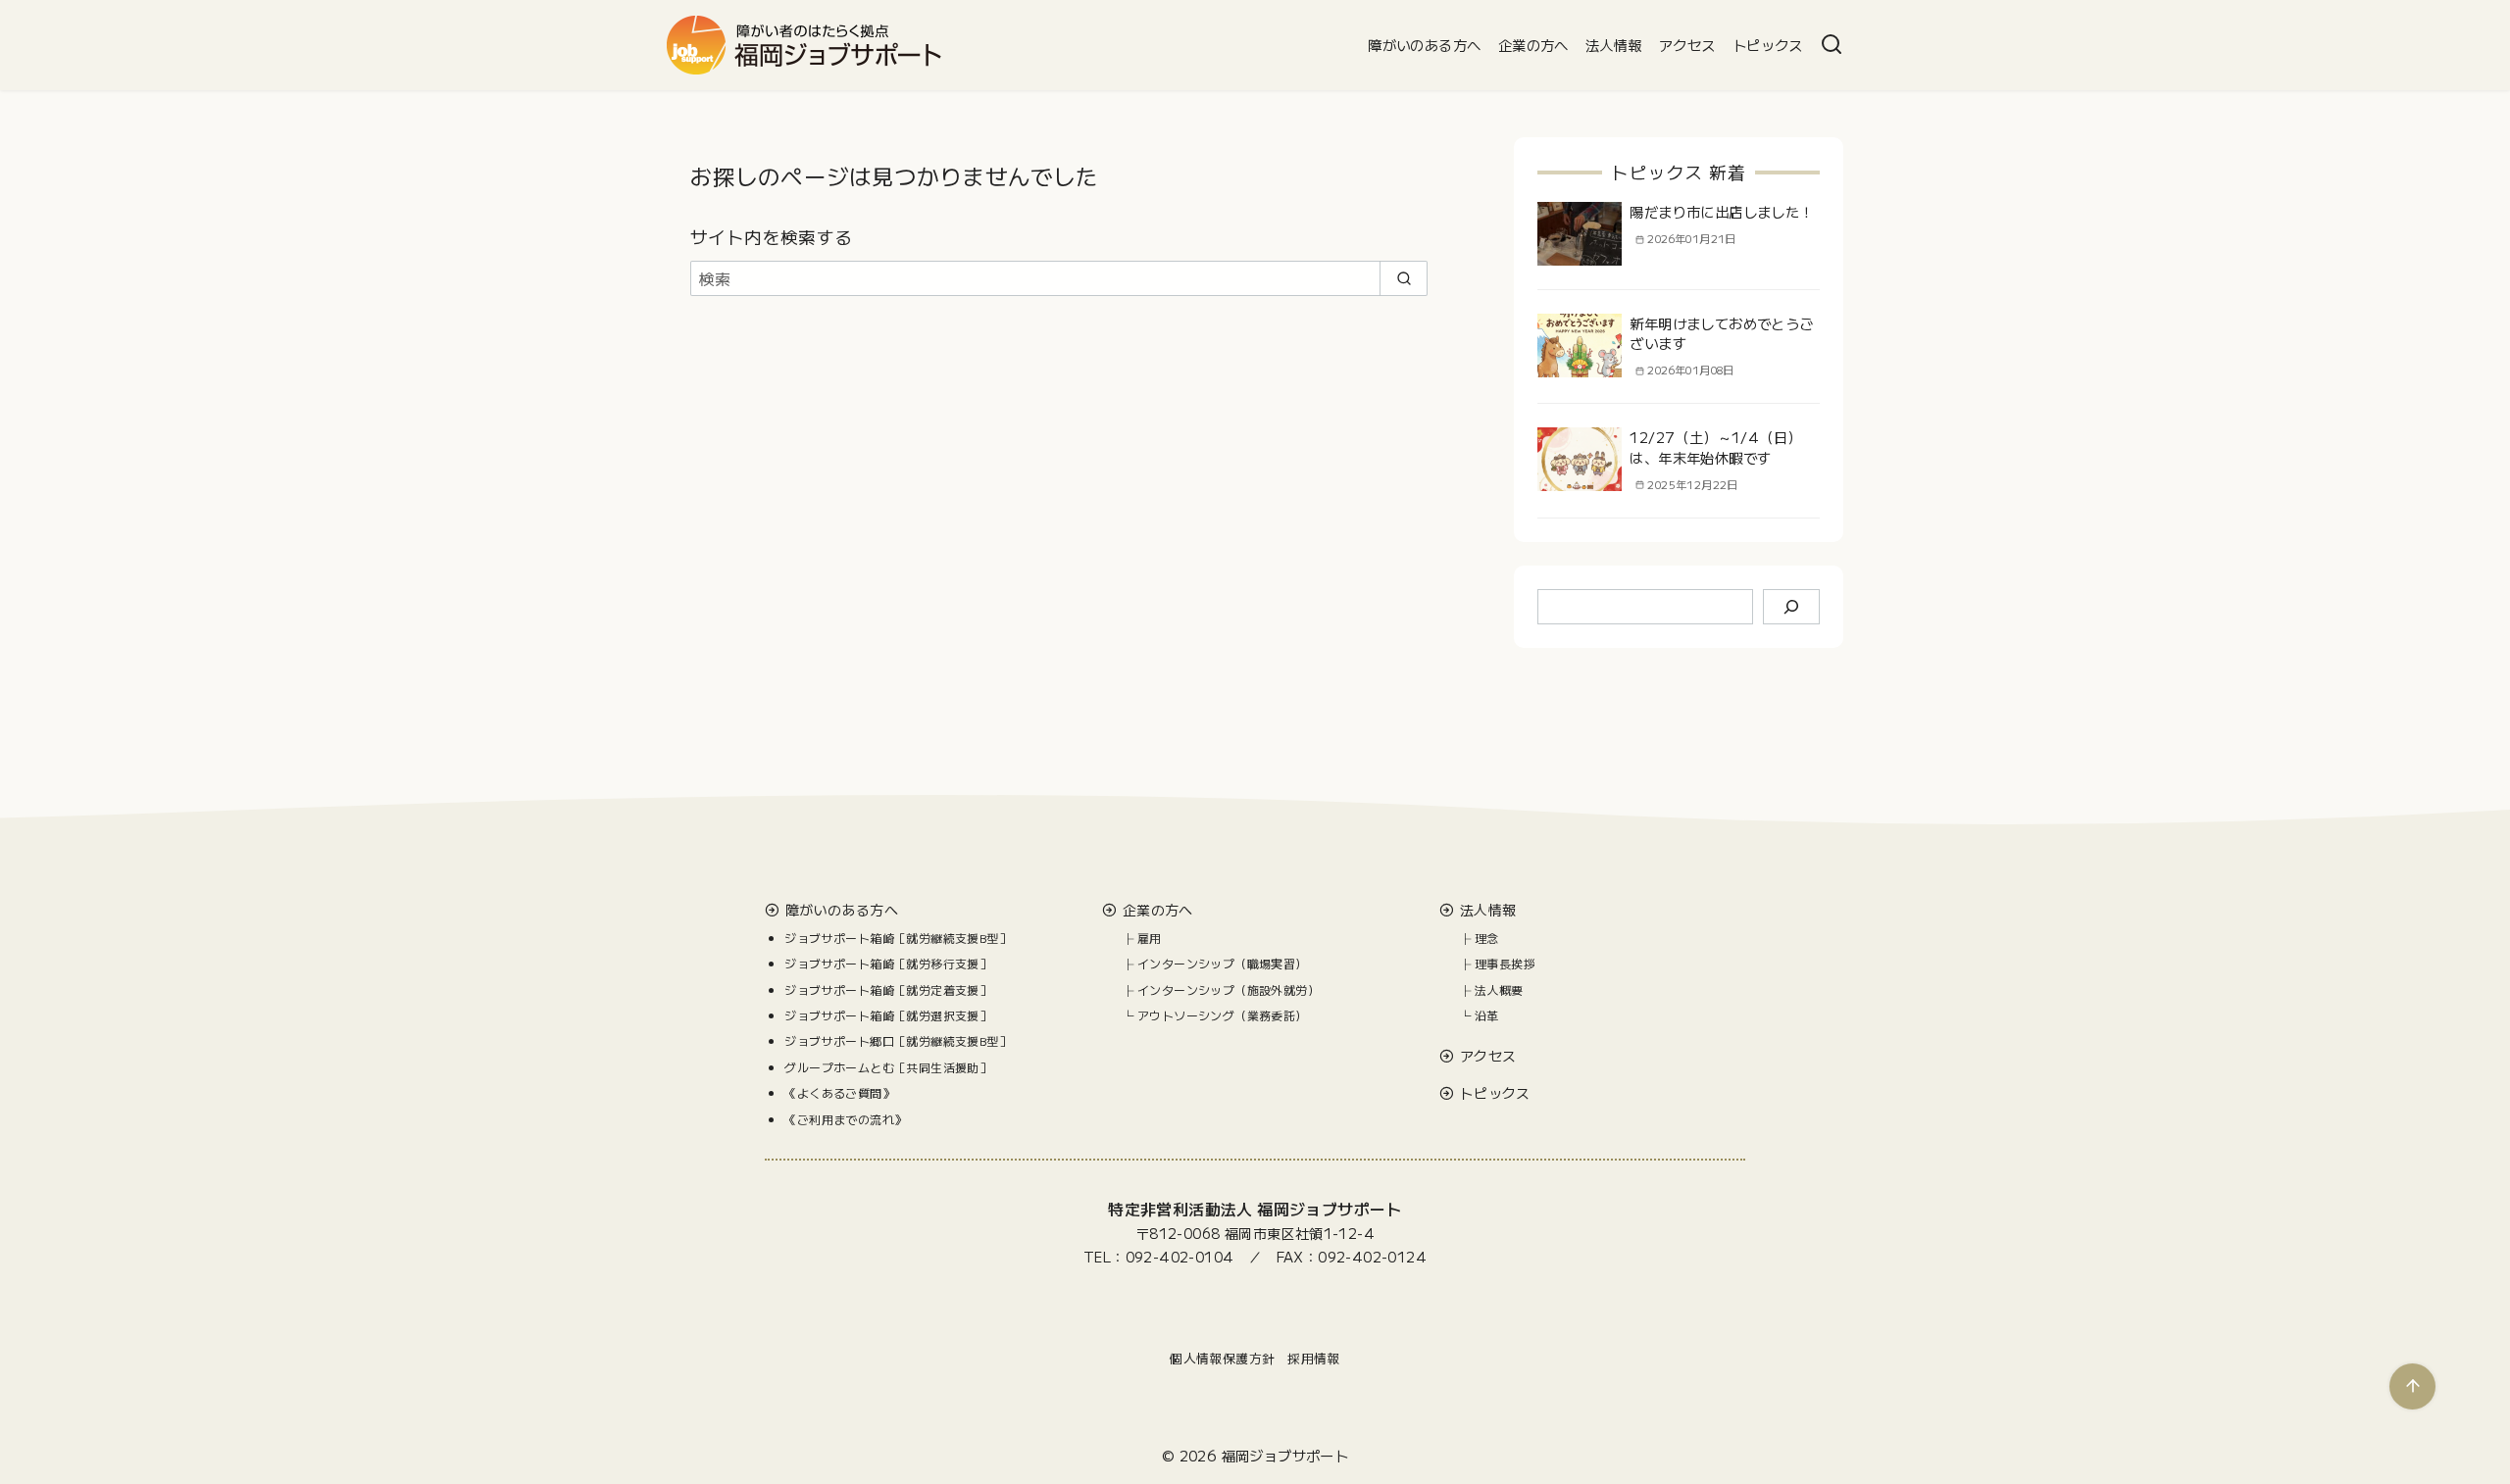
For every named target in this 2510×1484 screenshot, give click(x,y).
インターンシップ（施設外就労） (1229, 989)
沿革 (1487, 1015)
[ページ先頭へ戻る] (2412, 1386)
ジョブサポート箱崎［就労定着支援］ (888, 989)
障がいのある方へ (1424, 45)
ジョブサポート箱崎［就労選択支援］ (888, 1015)
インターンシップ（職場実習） (1223, 963)
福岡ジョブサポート (1285, 1455)
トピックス (1768, 45)
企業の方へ (1533, 45)
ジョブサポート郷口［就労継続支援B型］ (898, 1040)
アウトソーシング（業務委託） (1223, 1015)
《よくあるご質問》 (839, 1092)
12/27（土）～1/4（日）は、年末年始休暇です (1715, 446)
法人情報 (1614, 45)
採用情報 (1314, 1358)
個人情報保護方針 (1222, 1358)
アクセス (1687, 45)
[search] (1404, 278)
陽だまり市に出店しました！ (1721, 211)
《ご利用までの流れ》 (845, 1119)
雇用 (1150, 938)
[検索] (1832, 45)
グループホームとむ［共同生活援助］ (888, 1067)
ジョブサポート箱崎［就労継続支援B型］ (898, 938)
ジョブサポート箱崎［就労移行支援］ (888, 963)
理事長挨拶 (1505, 963)
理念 (1487, 938)
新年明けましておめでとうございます (1721, 333)
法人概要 (1499, 989)
